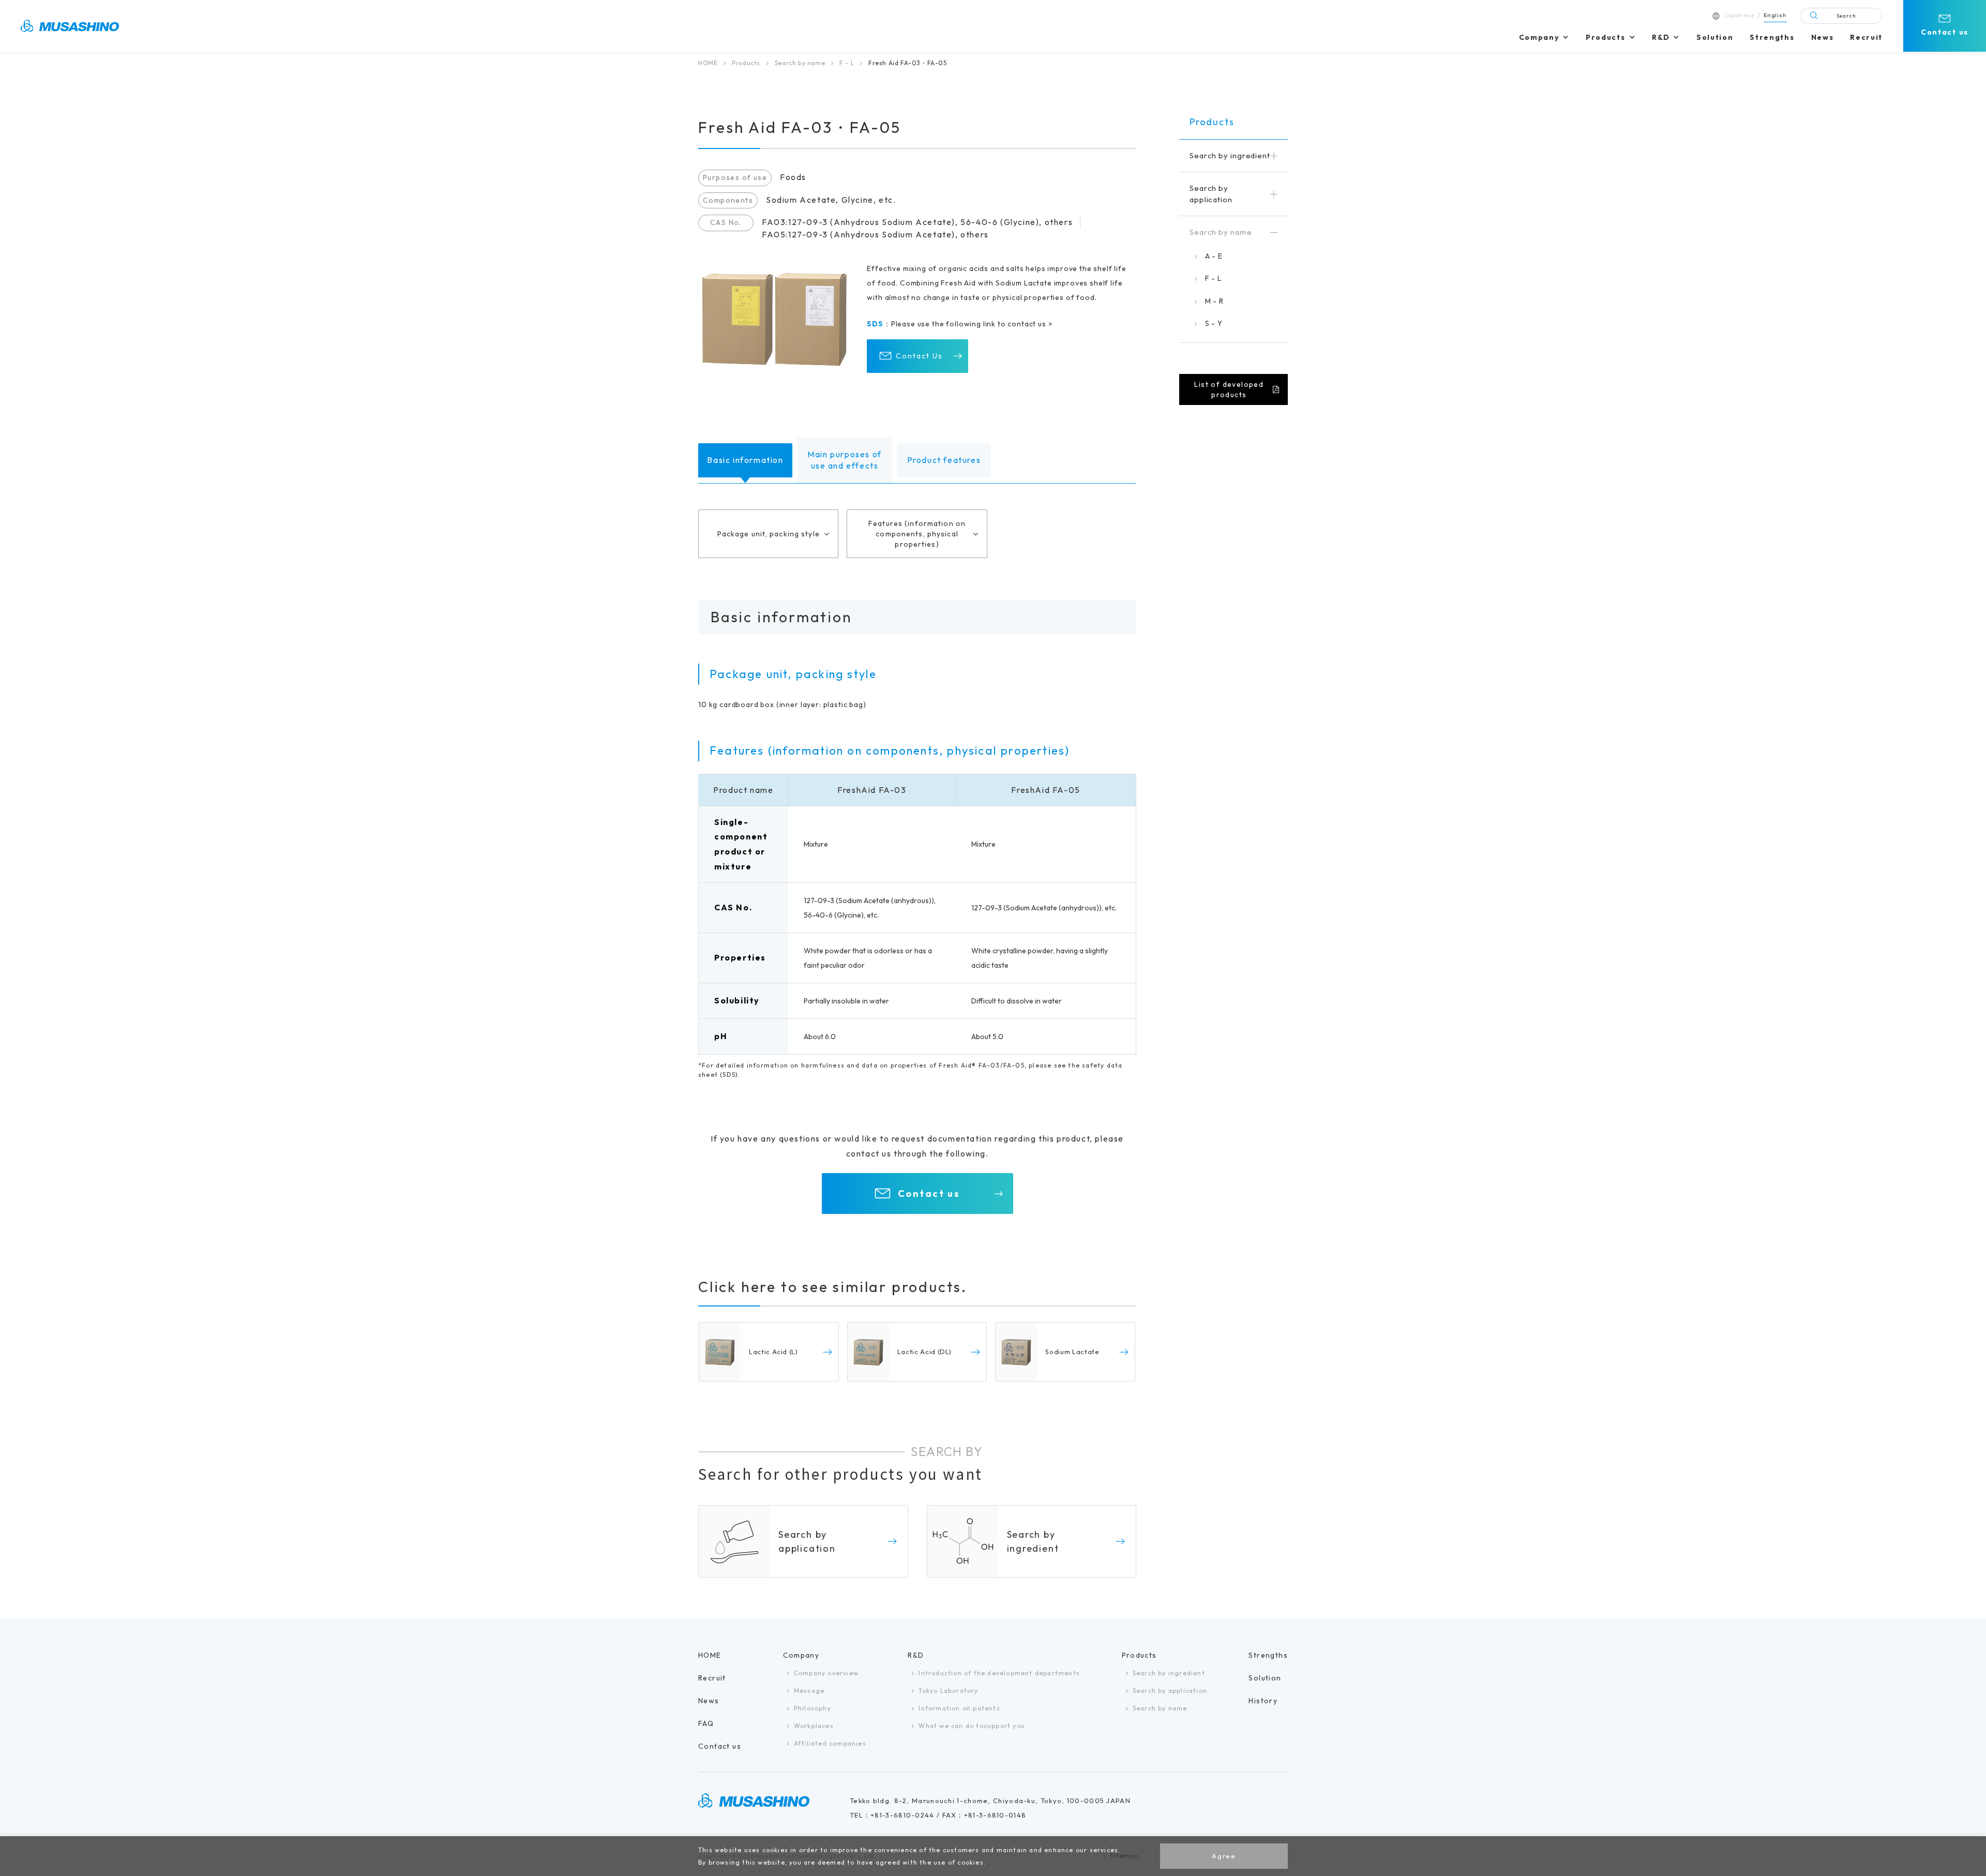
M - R (1214, 301)
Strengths (1772, 37)
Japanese (1739, 15)
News (1823, 37)
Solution (1715, 37)
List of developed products (1229, 389)
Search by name (800, 63)
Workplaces (814, 1726)
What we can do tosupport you (972, 1726)
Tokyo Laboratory (948, 1691)
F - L (847, 63)
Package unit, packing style (769, 534)
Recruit (1866, 37)
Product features (944, 460)
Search (1846, 16)
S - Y (1214, 323)
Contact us (1945, 32)
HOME (708, 63)
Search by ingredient (1169, 1673)
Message (809, 1691)
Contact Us (919, 356)
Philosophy (813, 1708)
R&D (1661, 37)
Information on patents (959, 1708)
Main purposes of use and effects (845, 460)
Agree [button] (1224, 1856)
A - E (1214, 256)
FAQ (706, 1723)
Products (1605, 37)
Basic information (745, 460)
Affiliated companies (830, 1743)
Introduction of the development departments (999, 1673)
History (1263, 1701)
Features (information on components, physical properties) (917, 534)
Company (1539, 37)
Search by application (1170, 1691)
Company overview (826, 1673)
